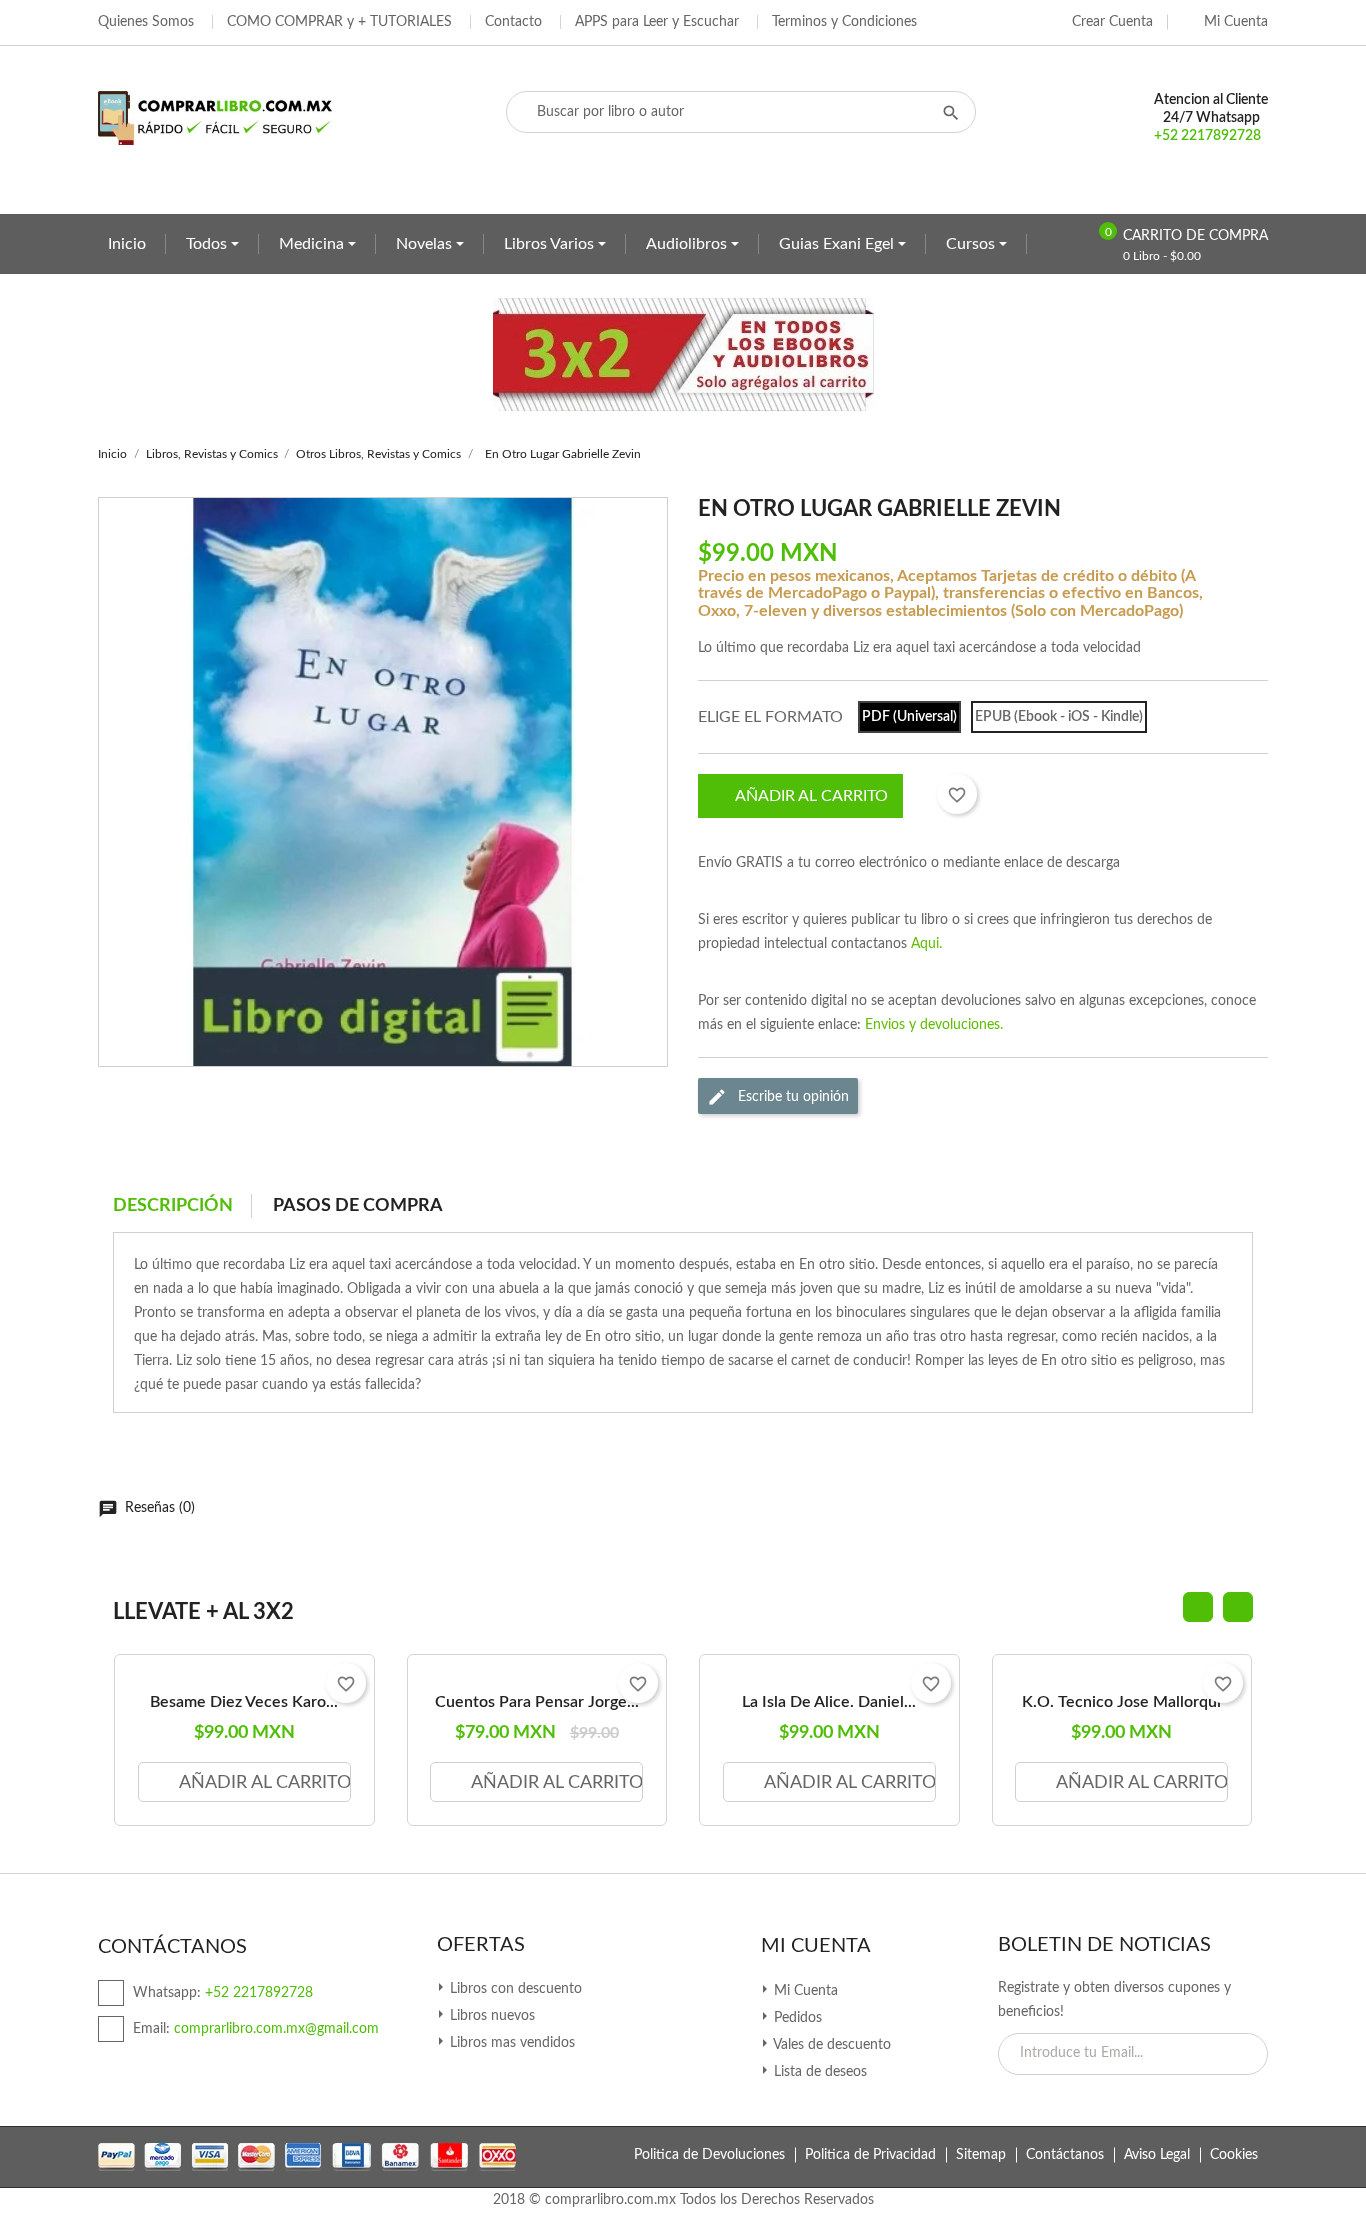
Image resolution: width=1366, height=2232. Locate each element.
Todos (208, 244)
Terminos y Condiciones (844, 22)
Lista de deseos (818, 2072)
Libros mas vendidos (510, 2043)
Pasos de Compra (358, 1206)
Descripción (173, 1206)
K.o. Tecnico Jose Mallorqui (1121, 1702)
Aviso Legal (1157, 2155)
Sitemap (981, 2155)
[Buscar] (951, 112)
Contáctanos (1065, 2155)
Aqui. (926, 944)
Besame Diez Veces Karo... (244, 1702)
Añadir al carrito (811, 796)
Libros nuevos (490, 2016)
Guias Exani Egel (838, 244)
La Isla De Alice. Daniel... (829, 1702)
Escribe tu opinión (791, 1097)
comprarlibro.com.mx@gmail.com (276, 2029)
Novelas (426, 244)
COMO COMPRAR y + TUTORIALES (339, 22)
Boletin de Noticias (1104, 1945)
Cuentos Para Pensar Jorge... (537, 1702)
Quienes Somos (146, 22)
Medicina (313, 244)
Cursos (972, 244)
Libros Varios (551, 244)
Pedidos (796, 2018)
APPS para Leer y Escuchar (657, 22)
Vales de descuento (830, 2045)
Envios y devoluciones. (934, 1025)
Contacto (513, 22)
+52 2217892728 (1207, 136)
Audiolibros (688, 244)
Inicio (127, 244)
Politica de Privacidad (870, 2155)
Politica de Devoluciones (709, 2155)
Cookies (1234, 2155)
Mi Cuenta (816, 1946)
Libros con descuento (514, 1989)
